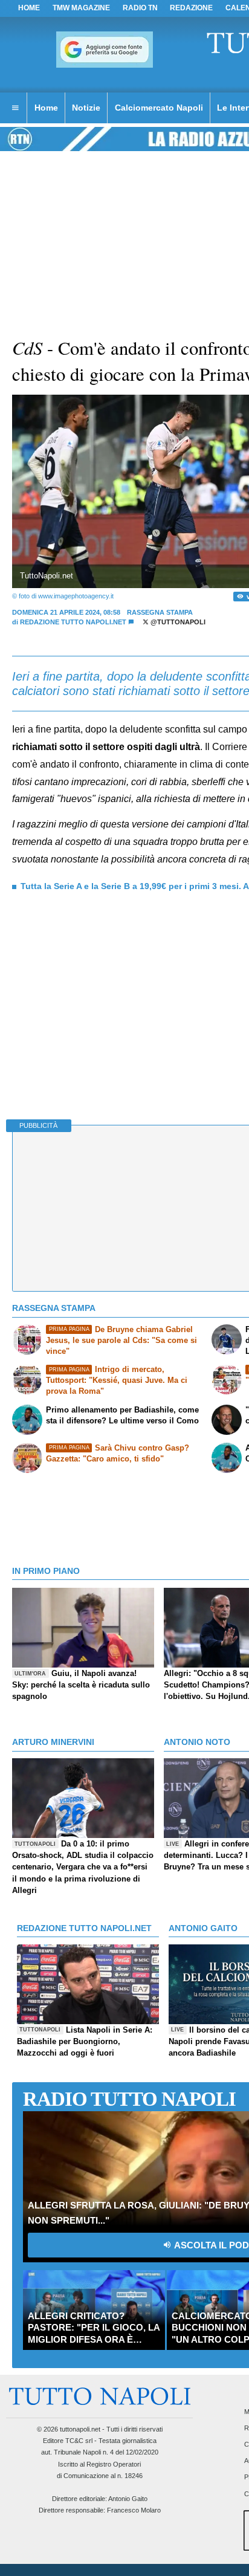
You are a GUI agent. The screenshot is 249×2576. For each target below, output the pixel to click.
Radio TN (140, 8)
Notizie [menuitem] (86, 108)
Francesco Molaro (134, 2510)
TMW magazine (81, 8)
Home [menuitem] (46, 108)
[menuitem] (15, 108)
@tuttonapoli (177, 622)
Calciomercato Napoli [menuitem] (159, 108)
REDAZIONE (191, 8)
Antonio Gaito (128, 2499)
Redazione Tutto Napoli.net (73, 622)
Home (29, 8)
